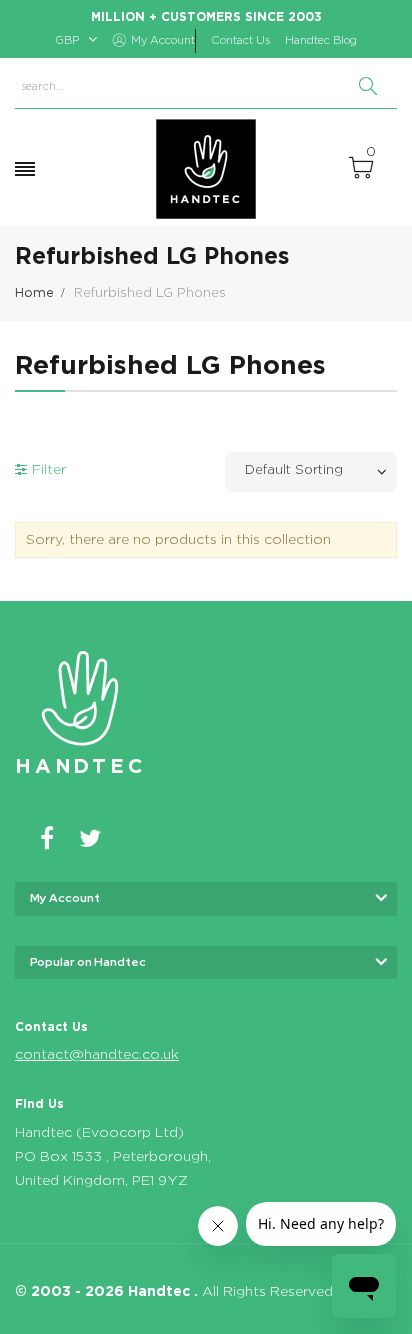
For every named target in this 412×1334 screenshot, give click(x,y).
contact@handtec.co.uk (97, 1055)
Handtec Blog (321, 40)
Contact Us (240, 40)
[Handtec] (206, 169)
